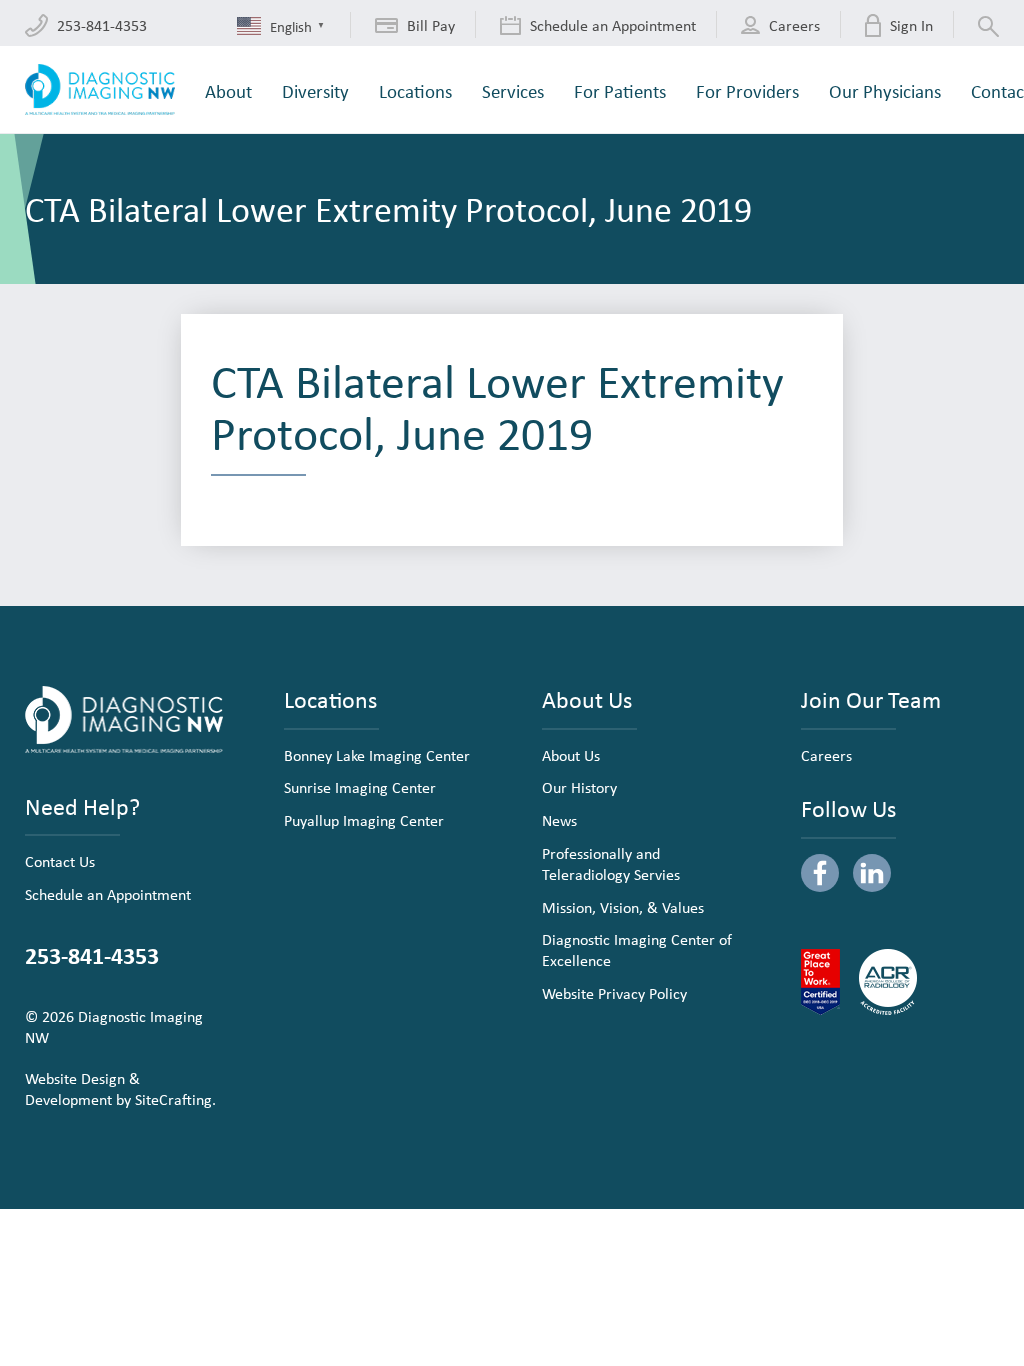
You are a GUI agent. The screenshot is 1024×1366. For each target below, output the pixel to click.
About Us (571, 755)
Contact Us (60, 861)
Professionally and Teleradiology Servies (611, 863)
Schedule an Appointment (108, 894)
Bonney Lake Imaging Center (377, 755)
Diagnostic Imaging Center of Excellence (637, 949)
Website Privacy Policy (614, 993)
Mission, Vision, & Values (623, 907)
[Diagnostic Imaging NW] (100, 89)
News (559, 820)
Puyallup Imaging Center (364, 820)
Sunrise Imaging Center (360, 787)
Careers (826, 755)
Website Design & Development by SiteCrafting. (120, 1088)
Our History (579, 787)
